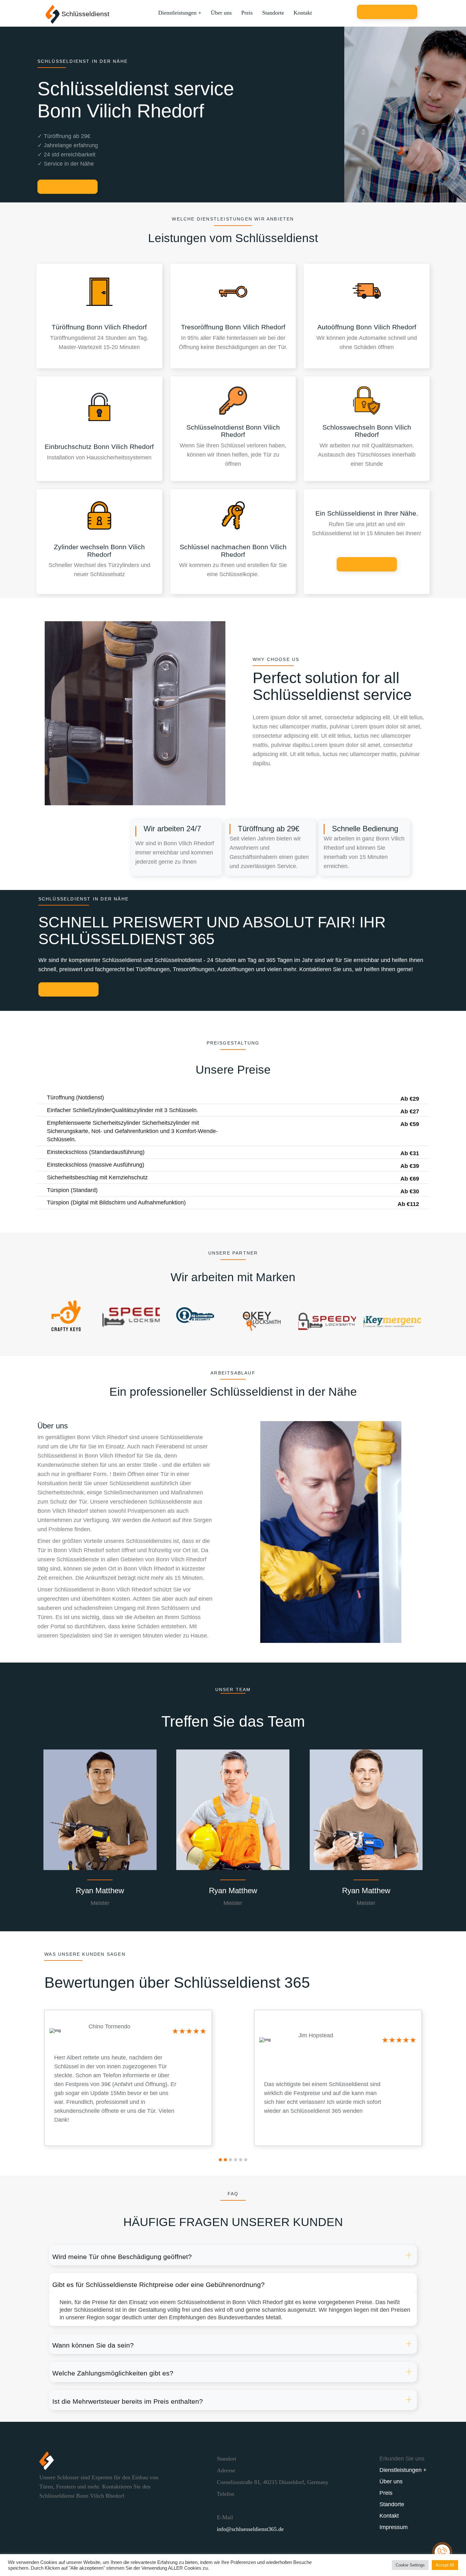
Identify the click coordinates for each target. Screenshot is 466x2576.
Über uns (221, 13)
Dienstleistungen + (180, 13)
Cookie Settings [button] (410, 2565)
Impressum (394, 2527)
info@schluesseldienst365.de (250, 2529)
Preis (247, 13)
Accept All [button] (445, 2565)
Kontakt (303, 13)
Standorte (273, 13)
